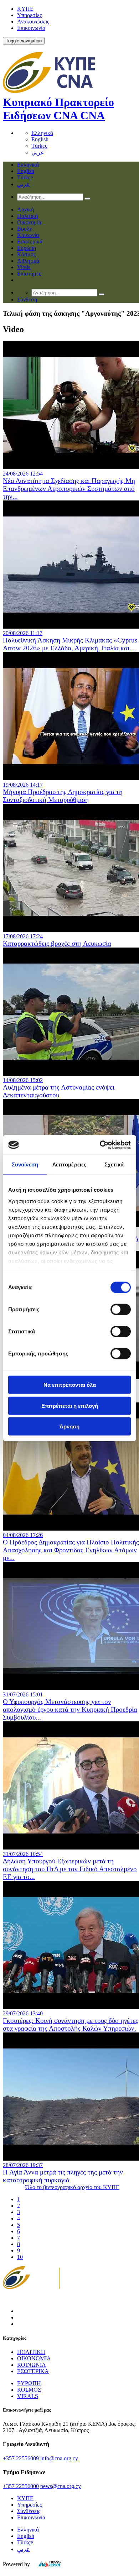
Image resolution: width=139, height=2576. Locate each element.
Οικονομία (29, 222)
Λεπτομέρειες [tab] (69, 1164)
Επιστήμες (29, 274)
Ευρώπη (27, 248)
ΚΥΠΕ (25, 9)
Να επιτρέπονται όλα (70, 1385)
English (40, 139)
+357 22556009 (21, 2458)
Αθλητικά (28, 261)
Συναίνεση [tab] (25, 1164)
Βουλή (25, 229)
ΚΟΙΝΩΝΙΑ (32, 2365)
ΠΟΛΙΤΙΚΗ (31, 2352)
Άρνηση (69, 1426)
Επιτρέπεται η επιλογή (70, 1405)
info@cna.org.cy (59, 2458)
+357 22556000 (21, 2486)
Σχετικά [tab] (114, 1164)
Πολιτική (27, 216)
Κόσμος (26, 254)
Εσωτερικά (30, 242)
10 (20, 2257)
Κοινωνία (28, 235)
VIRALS (28, 2396)
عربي (38, 153)
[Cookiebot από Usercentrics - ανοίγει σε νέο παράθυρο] (100, 1145)
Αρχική (25, 209)
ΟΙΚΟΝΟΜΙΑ (34, 2358)
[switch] (121, 1310)
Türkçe (39, 146)
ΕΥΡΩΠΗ (29, 2383)
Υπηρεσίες (29, 15)
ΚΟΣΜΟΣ (29, 2390)
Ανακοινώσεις (33, 22)
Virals (24, 267)
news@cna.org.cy (61, 2486)
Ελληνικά (42, 133)
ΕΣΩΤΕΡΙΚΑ (33, 2371)
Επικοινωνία (31, 28)
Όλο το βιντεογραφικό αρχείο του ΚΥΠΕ (72, 2187)
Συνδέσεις (29, 2511)
